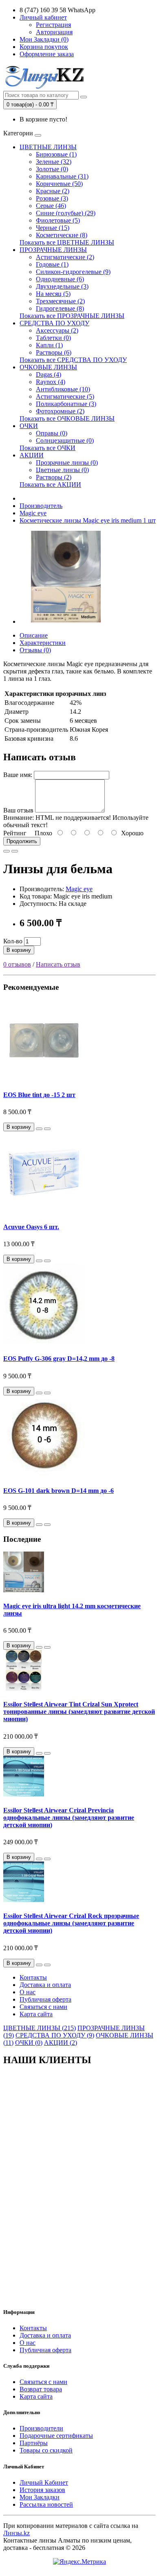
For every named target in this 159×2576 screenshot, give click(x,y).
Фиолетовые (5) (58, 220)
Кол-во (13, 941)
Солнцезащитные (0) (65, 440)
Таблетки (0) (53, 338)
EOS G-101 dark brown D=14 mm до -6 (59, 1491)
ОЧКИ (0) (29, 2043)
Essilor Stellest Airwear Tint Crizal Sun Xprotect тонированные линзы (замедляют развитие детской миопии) (79, 1712)
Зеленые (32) (54, 162)
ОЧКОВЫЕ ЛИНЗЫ (48, 367)
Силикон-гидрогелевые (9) (73, 272)
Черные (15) (53, 228)
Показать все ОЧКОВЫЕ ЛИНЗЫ (67, 418)
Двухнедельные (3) (62, 286)
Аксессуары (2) (57, 330)
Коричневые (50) (59, 184)
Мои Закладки (40, 2497)
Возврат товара (41, 2389)
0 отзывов (17, 964)
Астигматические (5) (65, 396)
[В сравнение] (15, 851)
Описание (34, 635)
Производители (41, 2428)
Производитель (41, 506)
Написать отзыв (58, 964)
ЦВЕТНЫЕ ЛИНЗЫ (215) (40, 2028)
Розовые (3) (52, 198)
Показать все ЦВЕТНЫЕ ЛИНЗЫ (67, 242)
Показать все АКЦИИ (50, 485)
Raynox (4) (51, 382)
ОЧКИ (29, 426)
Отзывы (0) (35, 650)
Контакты (33, 1977)
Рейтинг (15, 833)
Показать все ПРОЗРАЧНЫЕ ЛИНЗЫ (72, 316)
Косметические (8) (62, 235)
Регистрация (53, 25)
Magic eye (33, 513)
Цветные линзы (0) (62, 470)
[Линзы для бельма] (66, 621)
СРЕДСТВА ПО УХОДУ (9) (55, 2035)
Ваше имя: (18, 775)
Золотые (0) (52, 169)
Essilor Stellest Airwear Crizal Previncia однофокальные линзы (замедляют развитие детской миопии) (69, 1818)
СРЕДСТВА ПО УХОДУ (54, 323)
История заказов (42, 2490)
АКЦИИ (32, 455)
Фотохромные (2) (60, 411)
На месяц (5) (53, 294)
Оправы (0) (52, 433)
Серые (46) (51, 206)
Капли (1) (49, 345)
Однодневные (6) (60, 279)
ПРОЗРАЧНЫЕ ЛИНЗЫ (53, 250)
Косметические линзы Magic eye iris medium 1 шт (88, 520)
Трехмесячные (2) (60, 301)
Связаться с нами (43, 2007)
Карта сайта (36, 2014)
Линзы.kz (17, 2533)
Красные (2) (53, 191)
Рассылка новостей (46, 2504)
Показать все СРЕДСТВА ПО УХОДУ (73, 360)
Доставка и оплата (45, 1985)
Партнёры (34, 2443)
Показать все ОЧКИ (47, 448)
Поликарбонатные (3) (66, 404)
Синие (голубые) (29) (66, 213)
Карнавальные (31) (62, 176)
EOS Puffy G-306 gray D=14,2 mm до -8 (59, 1359)
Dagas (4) (49, 374)
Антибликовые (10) (63, 389)
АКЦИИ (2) (61, 2043)
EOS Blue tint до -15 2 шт (39, 1095)
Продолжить (22, 841)
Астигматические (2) (65, 257)
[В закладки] (7, 851)
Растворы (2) (54, 477)
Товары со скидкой (46, 2450)
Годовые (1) (52, 264)
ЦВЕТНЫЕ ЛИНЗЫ (48, 147)
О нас (28, 1992)
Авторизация (54, 32)
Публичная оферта (45, 1999)
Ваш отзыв (18, 810)
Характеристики (43, 643)
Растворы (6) (54, 352)
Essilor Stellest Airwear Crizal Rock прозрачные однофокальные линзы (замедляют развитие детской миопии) (71, 1923)
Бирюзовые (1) (56, 154)
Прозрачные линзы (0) (67, 462)
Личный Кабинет (44, 2482)
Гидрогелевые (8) (60, 308)
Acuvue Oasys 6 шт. (31, 1227)
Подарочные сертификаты (56, 2436)
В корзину (19, 950)
